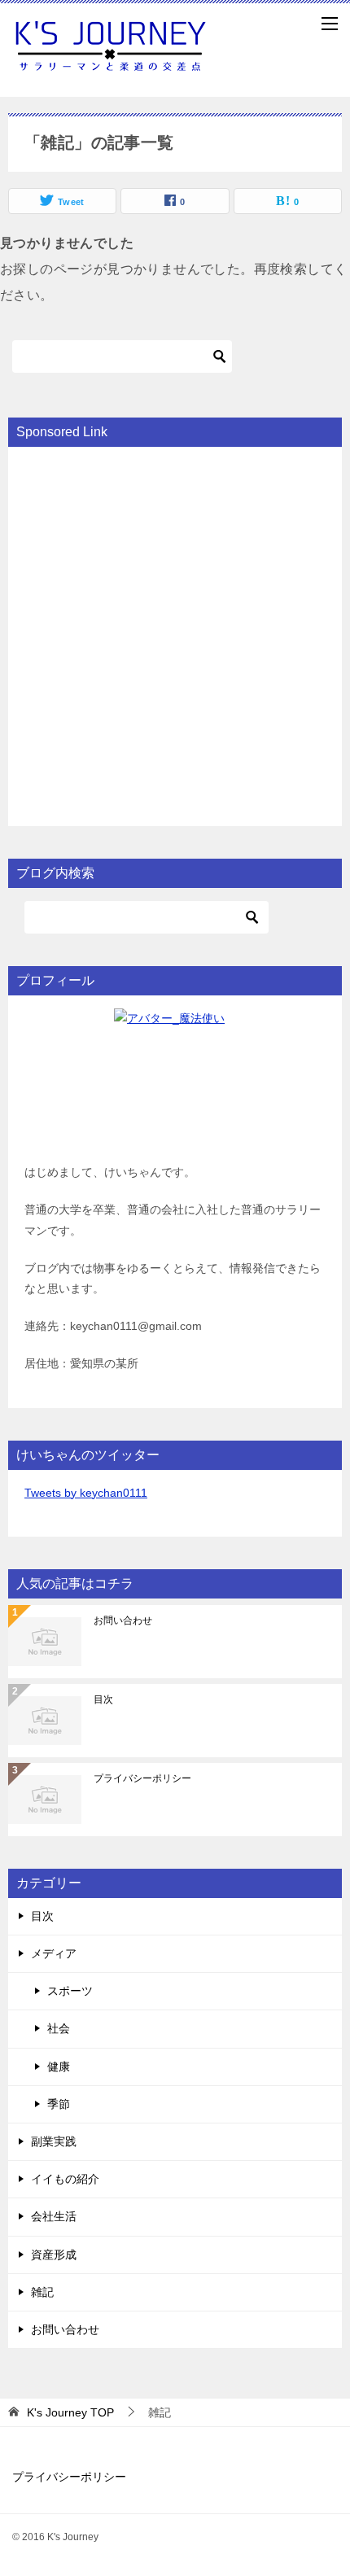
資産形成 (54, 2255)
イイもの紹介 (65, 2179)
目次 (103, 1699)
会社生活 (54, 2216)
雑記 (42, 2292)
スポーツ (70, 1991)
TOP (70, 2412)
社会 (59, 2028)
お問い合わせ (123, 1620)
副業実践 (54, 2141)
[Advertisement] (175, 635)
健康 (59, 2066)
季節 (59, 2104)
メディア (54, 1953)
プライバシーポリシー (142, 1778)
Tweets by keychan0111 (86, 1493)
